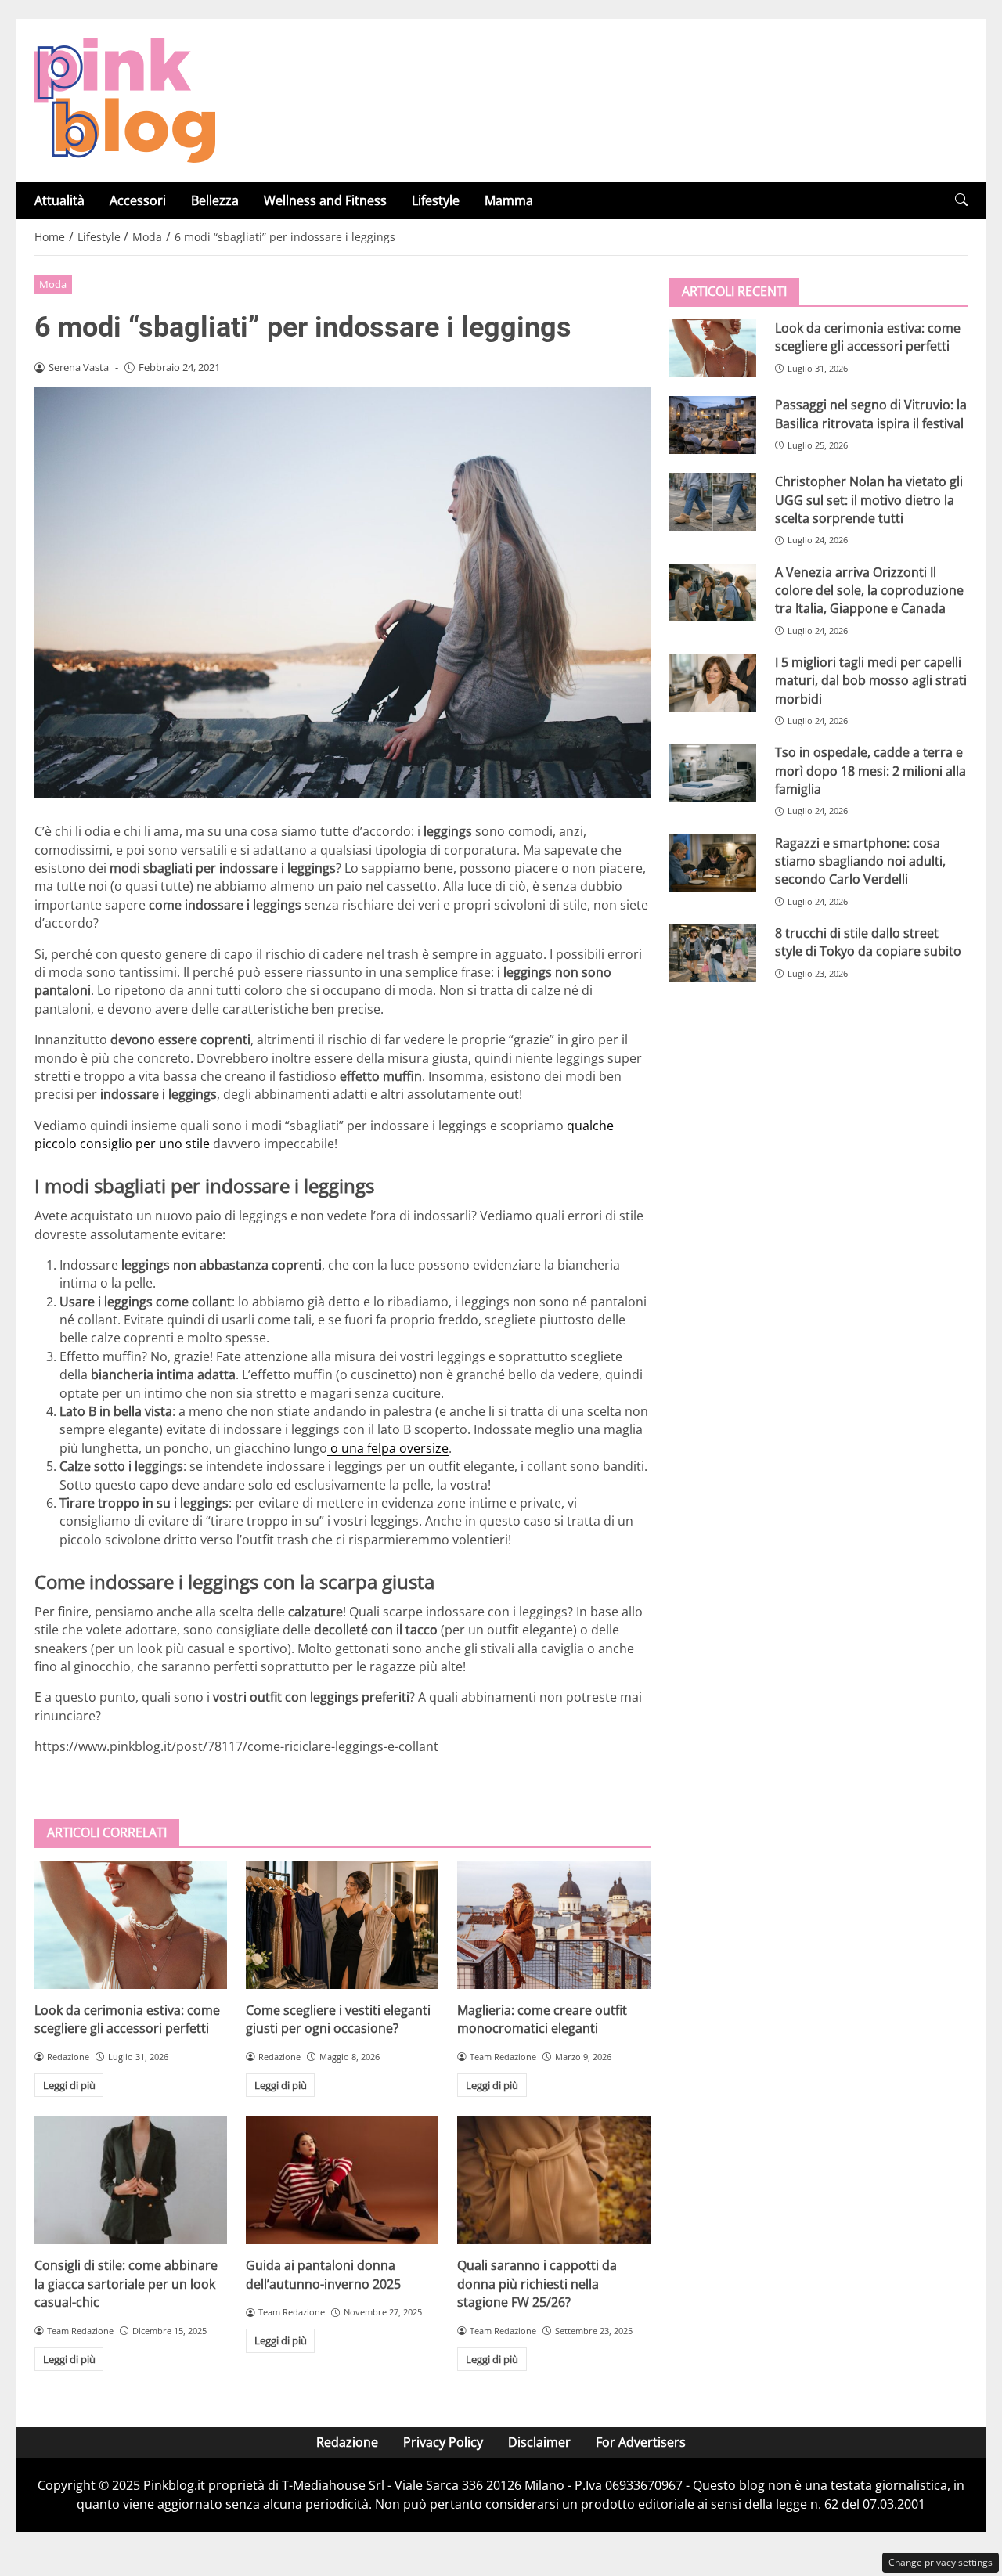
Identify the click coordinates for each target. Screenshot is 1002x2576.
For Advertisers (641, 2442)
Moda (53, 284)
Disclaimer (539, 2442)
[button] (961, 200)
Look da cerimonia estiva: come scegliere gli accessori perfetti (127, 2019)
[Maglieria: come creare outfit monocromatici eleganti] (553, 1925)
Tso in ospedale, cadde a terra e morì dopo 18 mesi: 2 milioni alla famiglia (870, 771)
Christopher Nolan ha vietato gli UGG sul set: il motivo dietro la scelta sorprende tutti (869, 500)
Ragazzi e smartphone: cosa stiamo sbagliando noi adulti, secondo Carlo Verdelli (860, 861)
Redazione (347, 2442)
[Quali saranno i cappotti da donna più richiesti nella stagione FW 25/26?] (553, 2180)
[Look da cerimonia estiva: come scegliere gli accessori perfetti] (131, 1925)
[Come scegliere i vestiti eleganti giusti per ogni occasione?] (342, 1925)
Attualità (59, 200)
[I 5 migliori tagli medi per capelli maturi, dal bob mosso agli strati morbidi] (713, 683)
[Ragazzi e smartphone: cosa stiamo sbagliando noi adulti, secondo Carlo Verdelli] (713, 863)
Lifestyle (436, 200)
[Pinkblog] (125, 99)
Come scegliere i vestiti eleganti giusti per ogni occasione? (338, 2019)
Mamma (509, 200)
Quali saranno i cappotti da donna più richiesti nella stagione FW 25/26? (537, 2284)
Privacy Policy (443, 2442)
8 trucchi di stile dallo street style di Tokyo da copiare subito (868, 942)
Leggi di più (69, 2085)
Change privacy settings (941, 2562)
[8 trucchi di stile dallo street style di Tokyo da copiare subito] (713, 953)
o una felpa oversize (388, 1448)
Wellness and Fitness (325, 200)
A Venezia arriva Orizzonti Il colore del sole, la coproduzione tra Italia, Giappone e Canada (869, 590)
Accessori (138, 200)
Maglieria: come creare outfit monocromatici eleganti (542, 2019)
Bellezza (215, 200)
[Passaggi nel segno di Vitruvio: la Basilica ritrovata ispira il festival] (713, 425)
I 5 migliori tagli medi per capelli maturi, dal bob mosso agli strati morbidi (871, 681)
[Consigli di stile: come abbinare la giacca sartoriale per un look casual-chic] (131, 2180)
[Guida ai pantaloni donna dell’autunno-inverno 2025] (342, 2180)
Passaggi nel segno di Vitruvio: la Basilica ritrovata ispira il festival (871, 414)
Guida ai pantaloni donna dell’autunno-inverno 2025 (323, 2274)
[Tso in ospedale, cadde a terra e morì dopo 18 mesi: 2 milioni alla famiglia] (713, 773)
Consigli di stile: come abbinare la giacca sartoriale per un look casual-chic (126, 2284)
